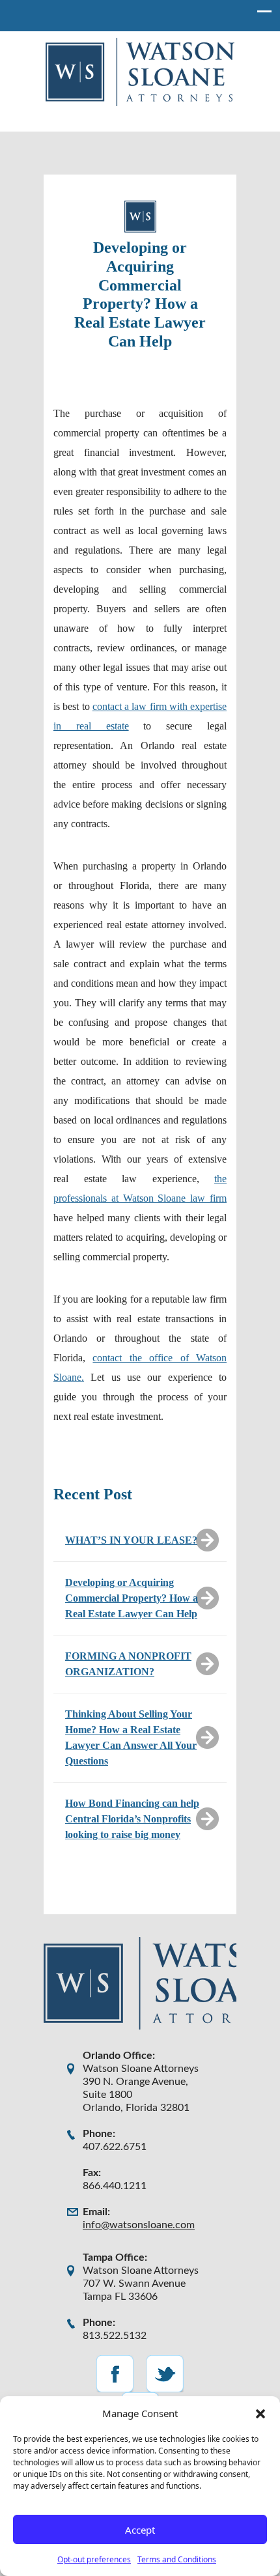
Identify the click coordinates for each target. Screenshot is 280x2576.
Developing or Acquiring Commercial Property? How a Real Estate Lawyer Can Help (132, 1598)
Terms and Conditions (177, 2559)
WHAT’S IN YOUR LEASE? (131, 1540)
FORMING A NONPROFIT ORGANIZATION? (128, 1664)
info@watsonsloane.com (139, 2225)
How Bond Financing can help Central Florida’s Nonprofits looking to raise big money (132, 1819)
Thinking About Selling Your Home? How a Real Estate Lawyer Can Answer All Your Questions (131, 1737)
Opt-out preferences (94, 2559)
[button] (260, 2413)
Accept (140, 2530)
